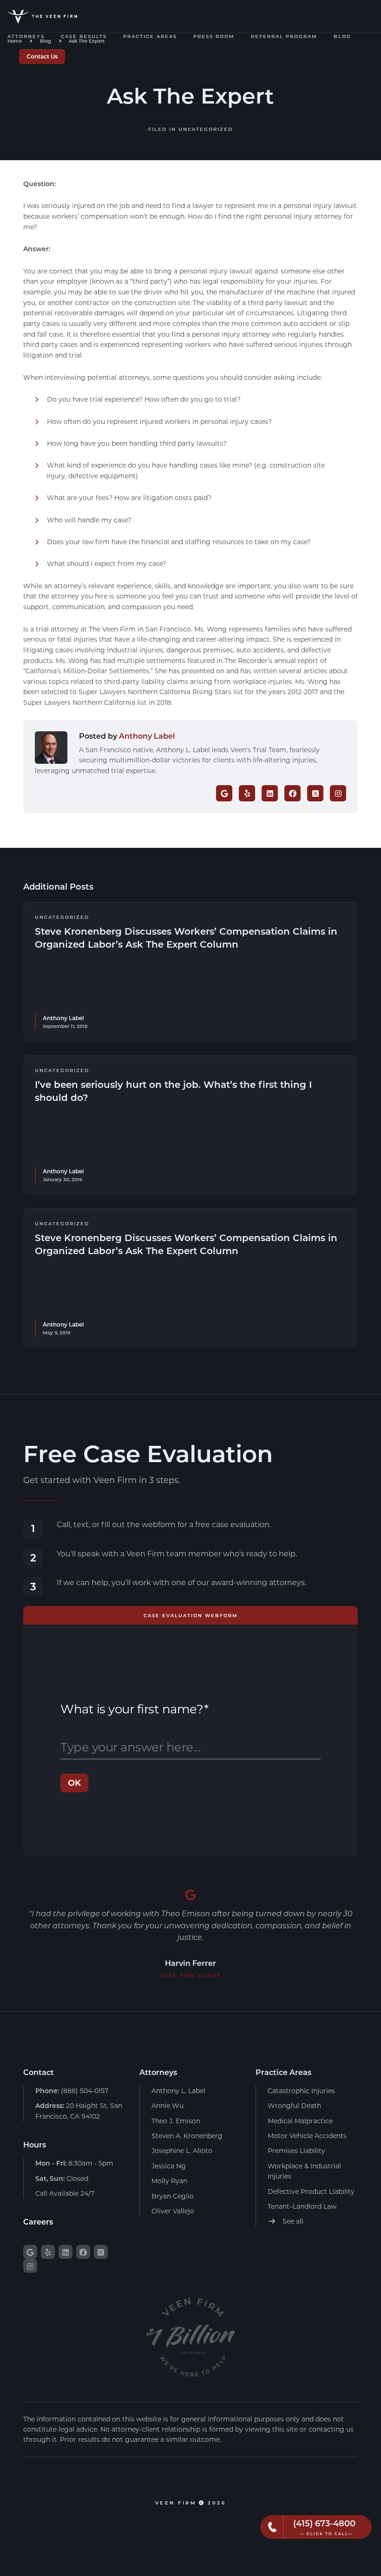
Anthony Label (147, 736)
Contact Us (42, 56)
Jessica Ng (169, 2166)
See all (292, 2221)
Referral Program (284, 36)
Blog (342, 36)
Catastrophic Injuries (301, 2091)
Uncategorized (206, 129)
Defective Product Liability (311, 2191)
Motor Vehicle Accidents (307, 2136)
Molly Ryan (169, 2181)
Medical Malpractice (300, 2121)
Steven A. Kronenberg (187, 2136)
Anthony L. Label (178, 2091)
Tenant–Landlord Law (302, 2206)
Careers (38, 2221)
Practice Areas (150, 36)
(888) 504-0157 (72, 2091)
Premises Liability (296, 2150)
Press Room (214, 36)
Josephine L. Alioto (182, 2150)
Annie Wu (168, 2105)
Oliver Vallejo (173, 2211)
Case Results (84, 36)
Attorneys (26, 36)
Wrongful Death (294, 2105)
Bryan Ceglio (173, 2196)
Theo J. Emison (176, 2121)
